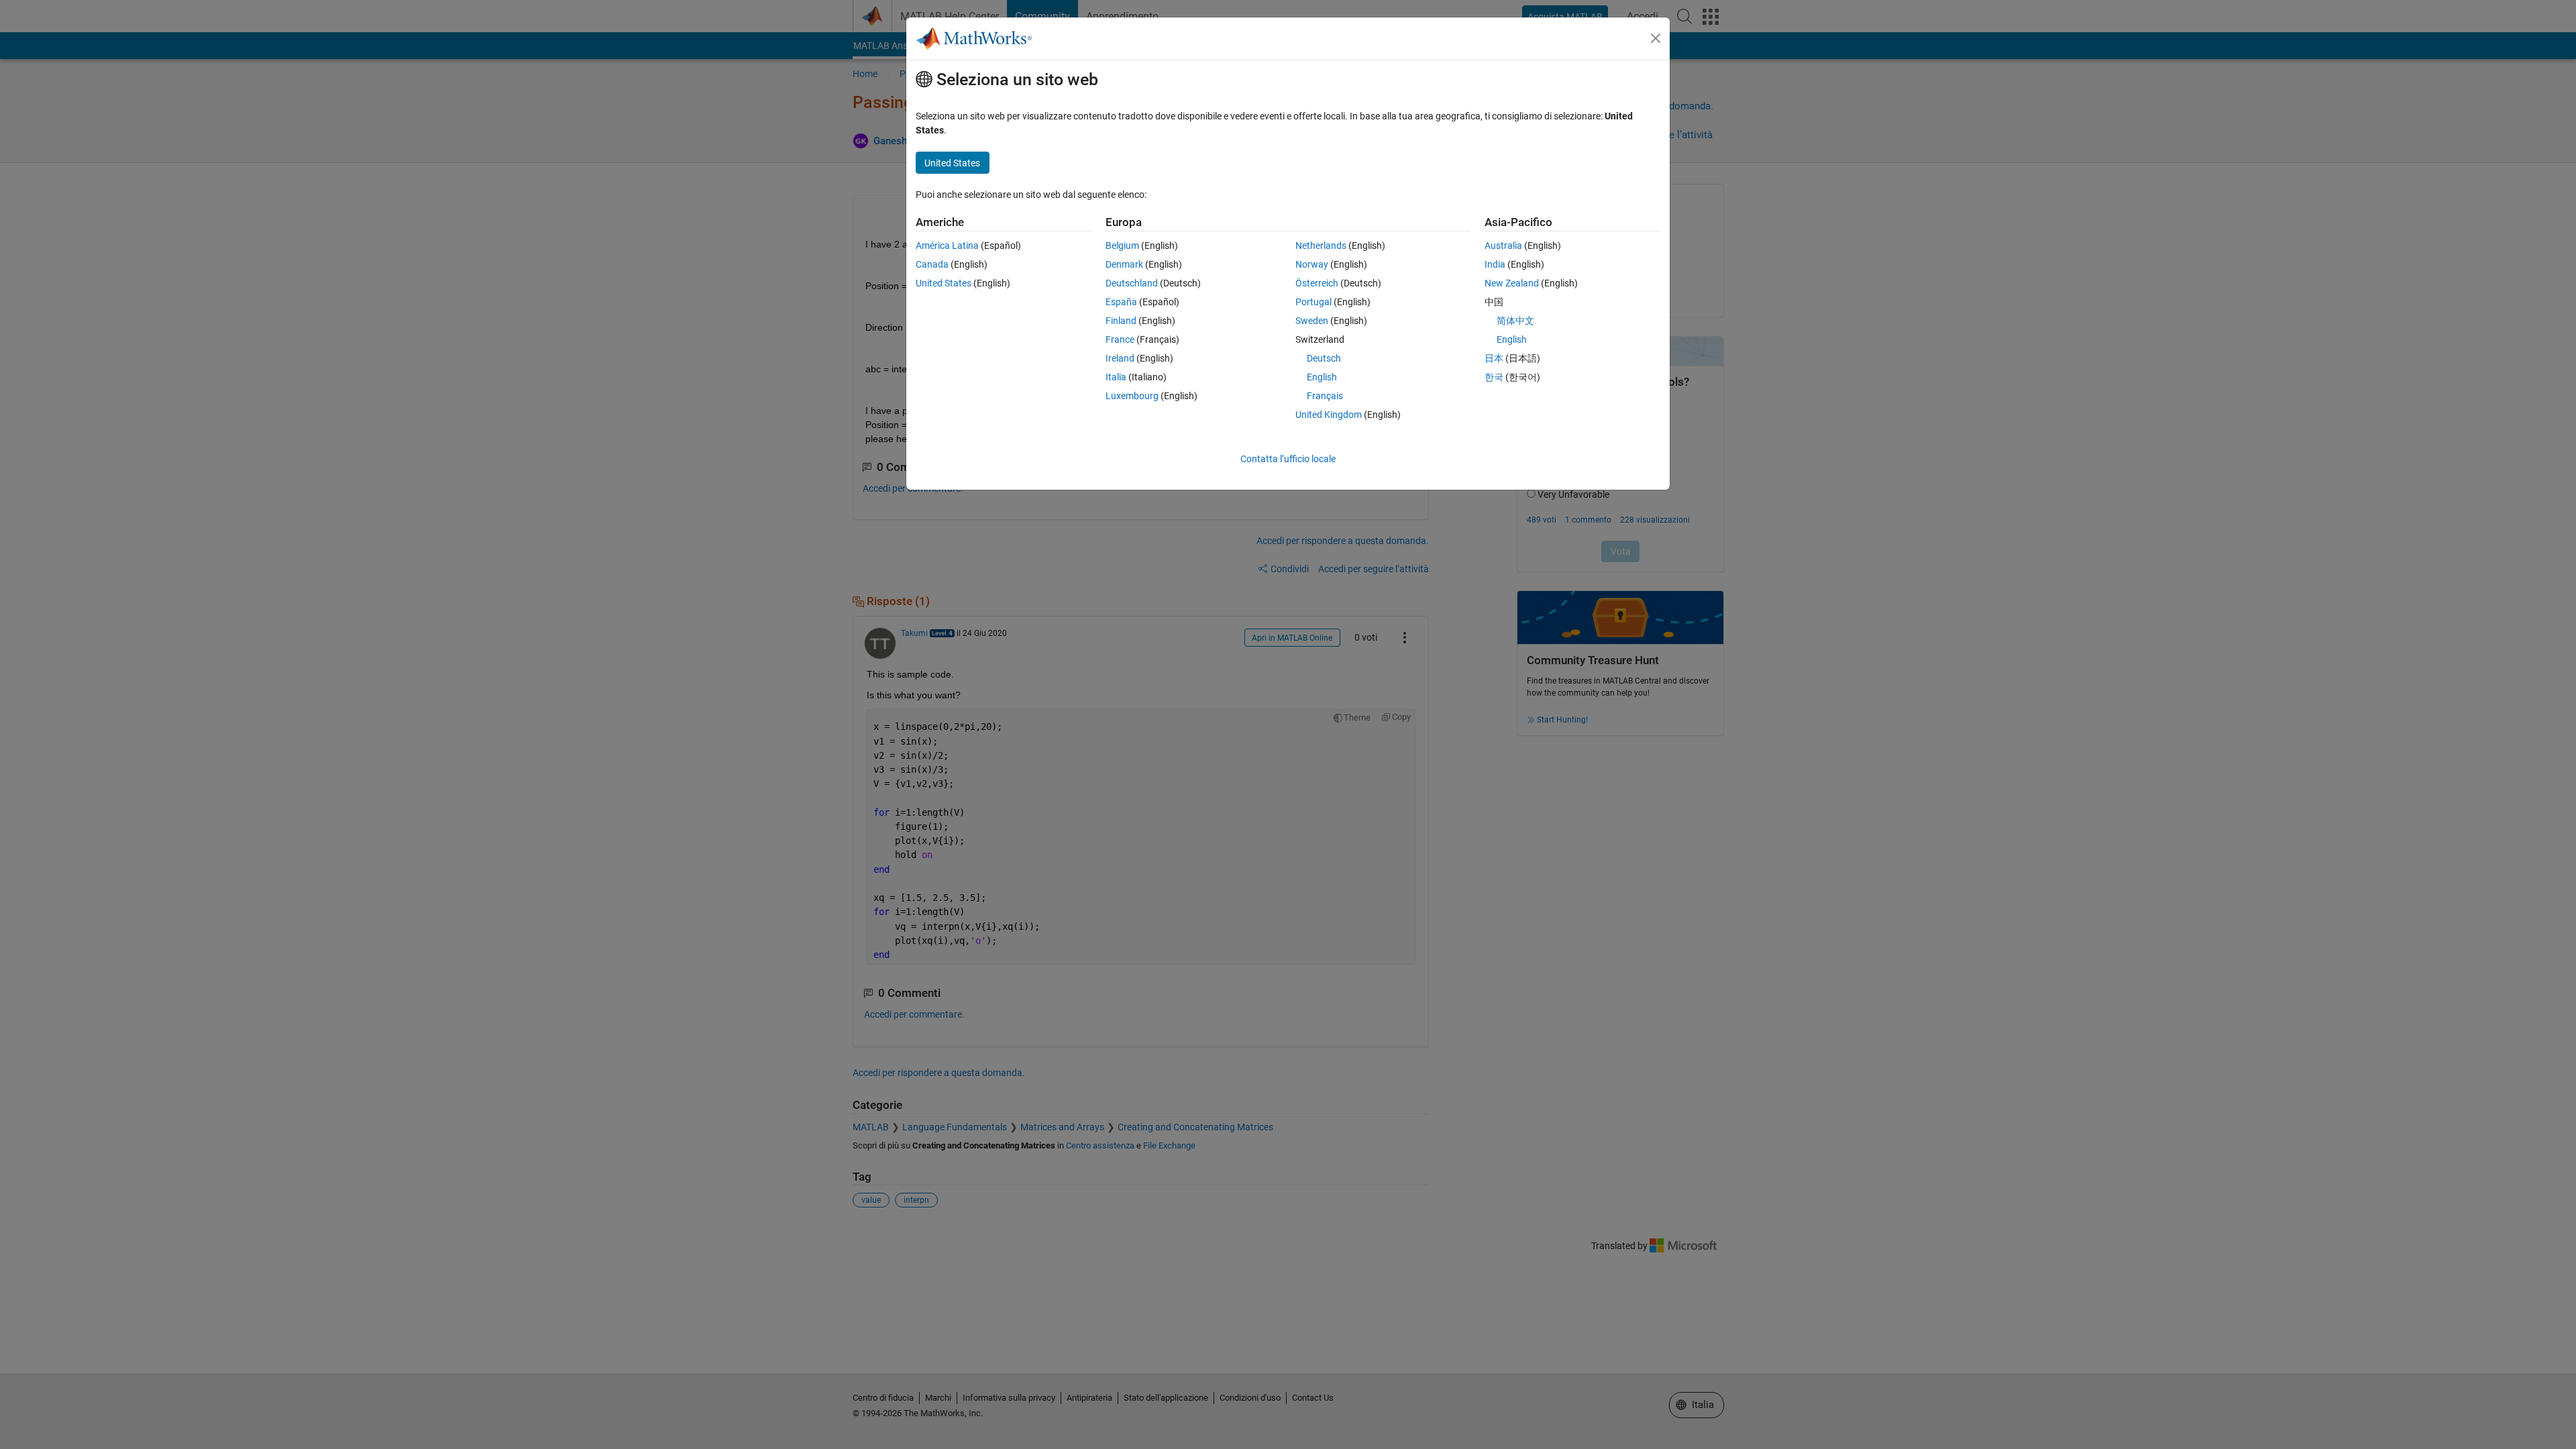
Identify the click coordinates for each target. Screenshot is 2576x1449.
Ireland (1120, 358)
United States (944, 283)
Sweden (1312, 321)
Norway (1312, 264)
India (1495, 264)
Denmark (1124, 264)
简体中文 (1515, 321)
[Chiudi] (1656, 38)
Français (1325, 396)
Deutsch (1324, 358)
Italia (1116, 377)
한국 (1494, 377)
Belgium (1122, 246)
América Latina (947, 246)
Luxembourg (1132, 396)
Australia (1503, 246)
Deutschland (1132, 283)
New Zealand (1512, 283)
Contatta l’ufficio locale (1288, 459)
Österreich (1317, 283)
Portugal (1313, 302)
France (1120, 339)
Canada (932, 264)
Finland (1121, 321)
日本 (1494, 358)
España (1121, 302)
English (1322, 377)
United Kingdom (1329, 415)
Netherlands (1321, 246)
